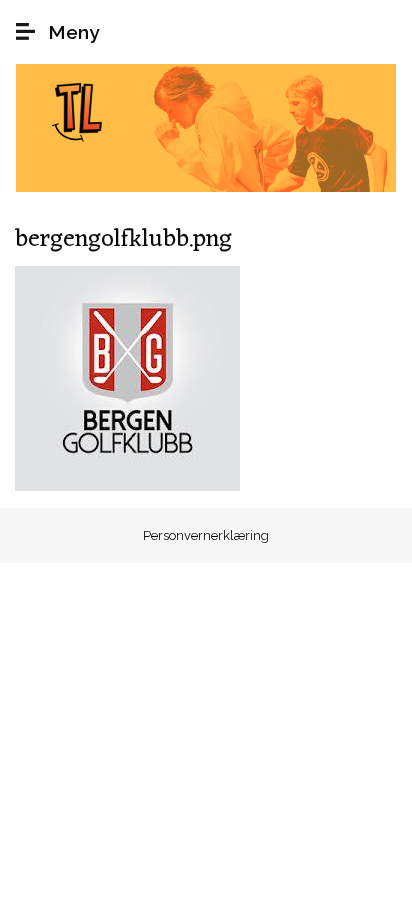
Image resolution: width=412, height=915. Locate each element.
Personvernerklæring (206, 535)
